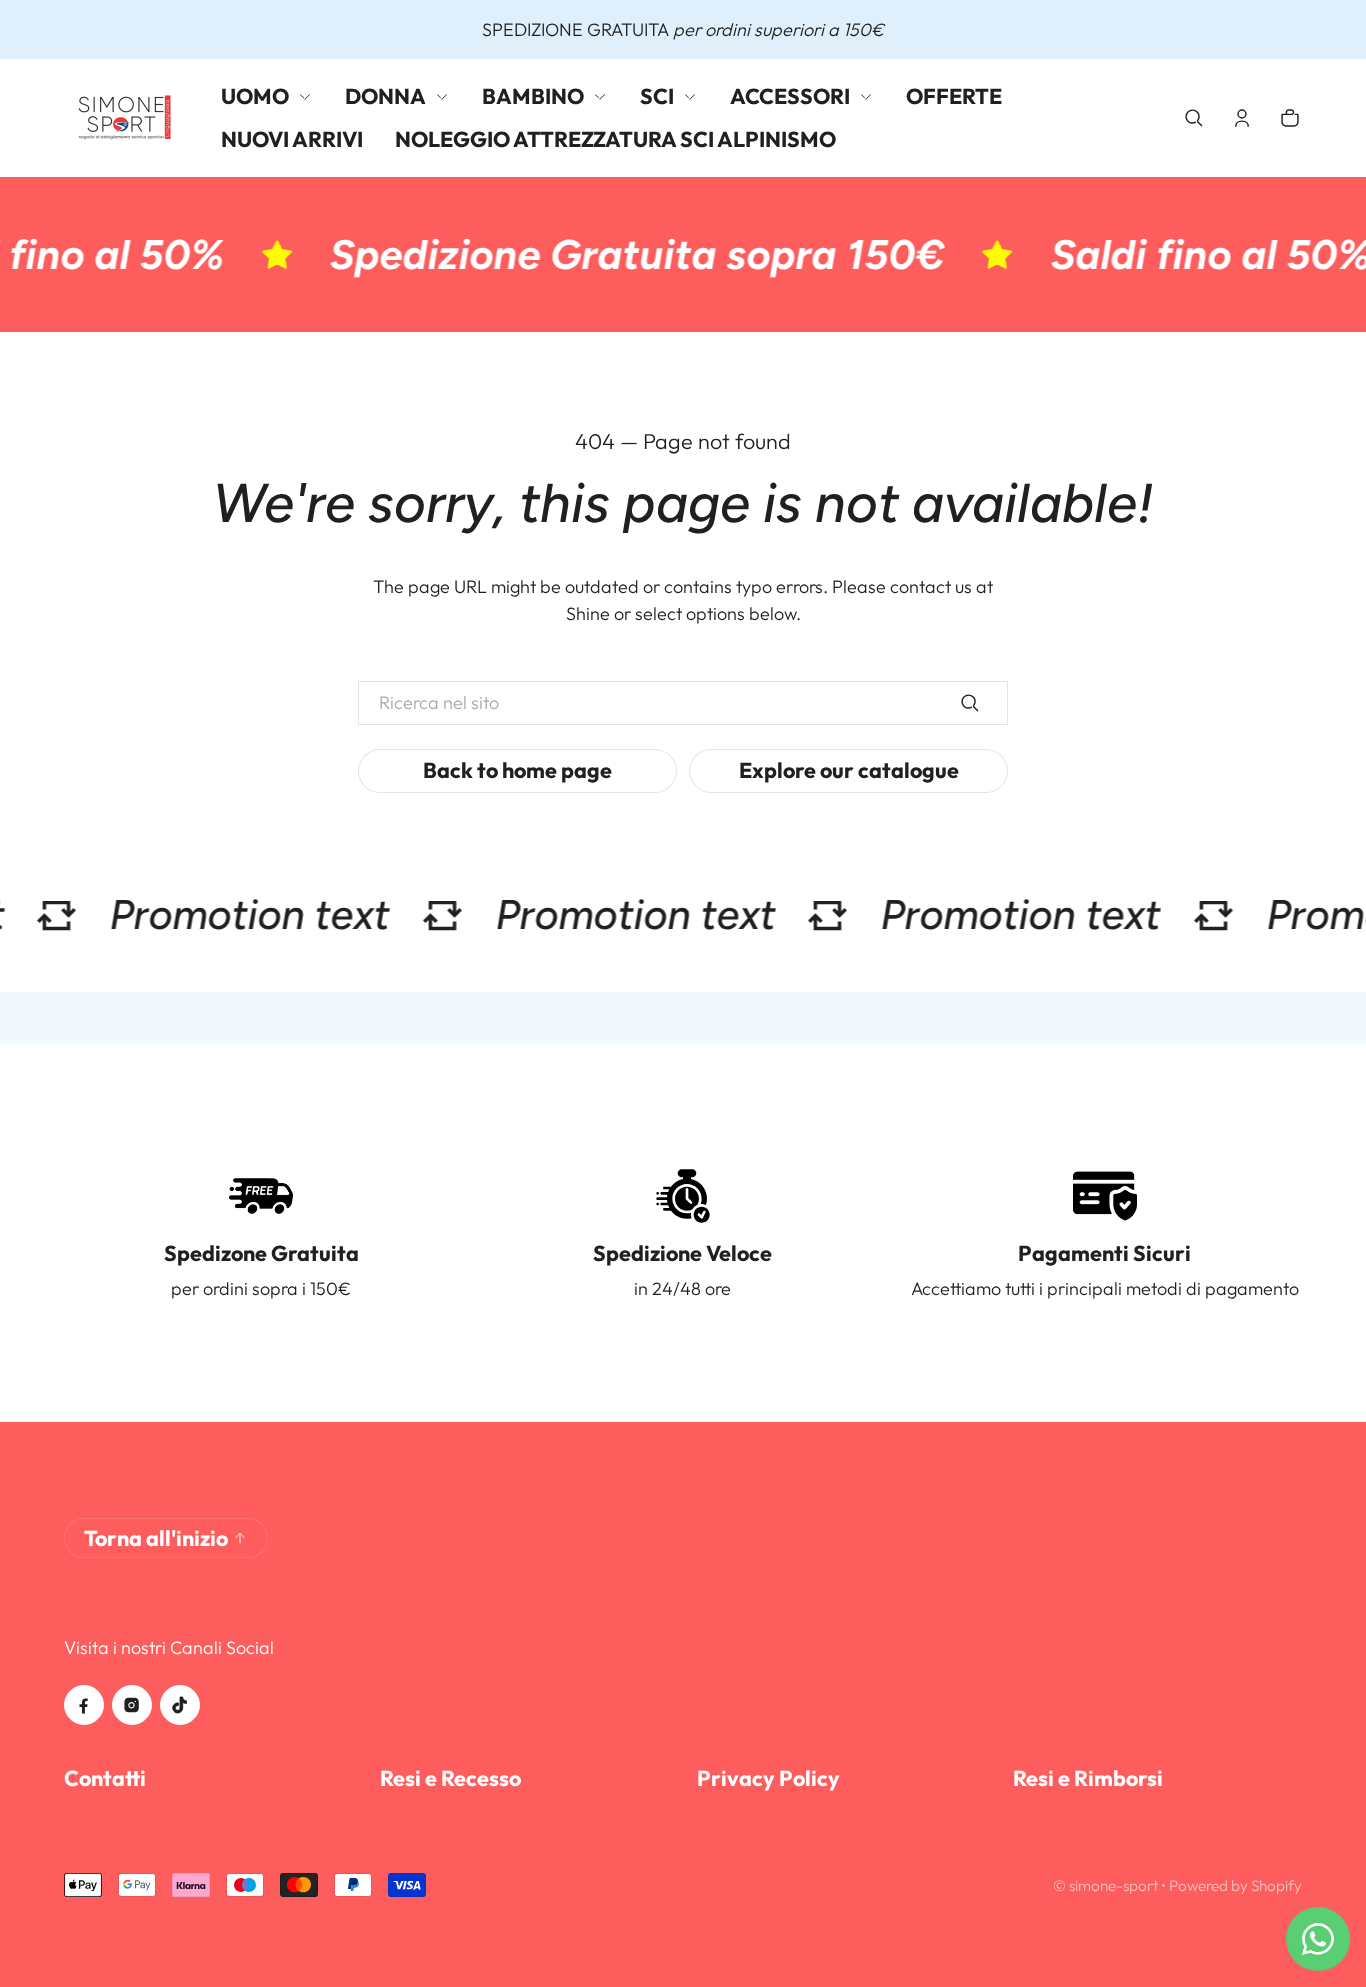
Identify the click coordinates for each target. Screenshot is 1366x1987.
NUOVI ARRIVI (292, 139)
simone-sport (1113, 1885)
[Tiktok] (180, 1705)
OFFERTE (954, 96)
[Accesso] (1242, 118)
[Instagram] (132, 1705)
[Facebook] (84, 1705)
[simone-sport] (126, 117)
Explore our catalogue (849, 770)
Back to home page (517, 770)
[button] (1194, 118)
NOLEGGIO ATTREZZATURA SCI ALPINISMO (615, 139)
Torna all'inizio (156, 1538)
